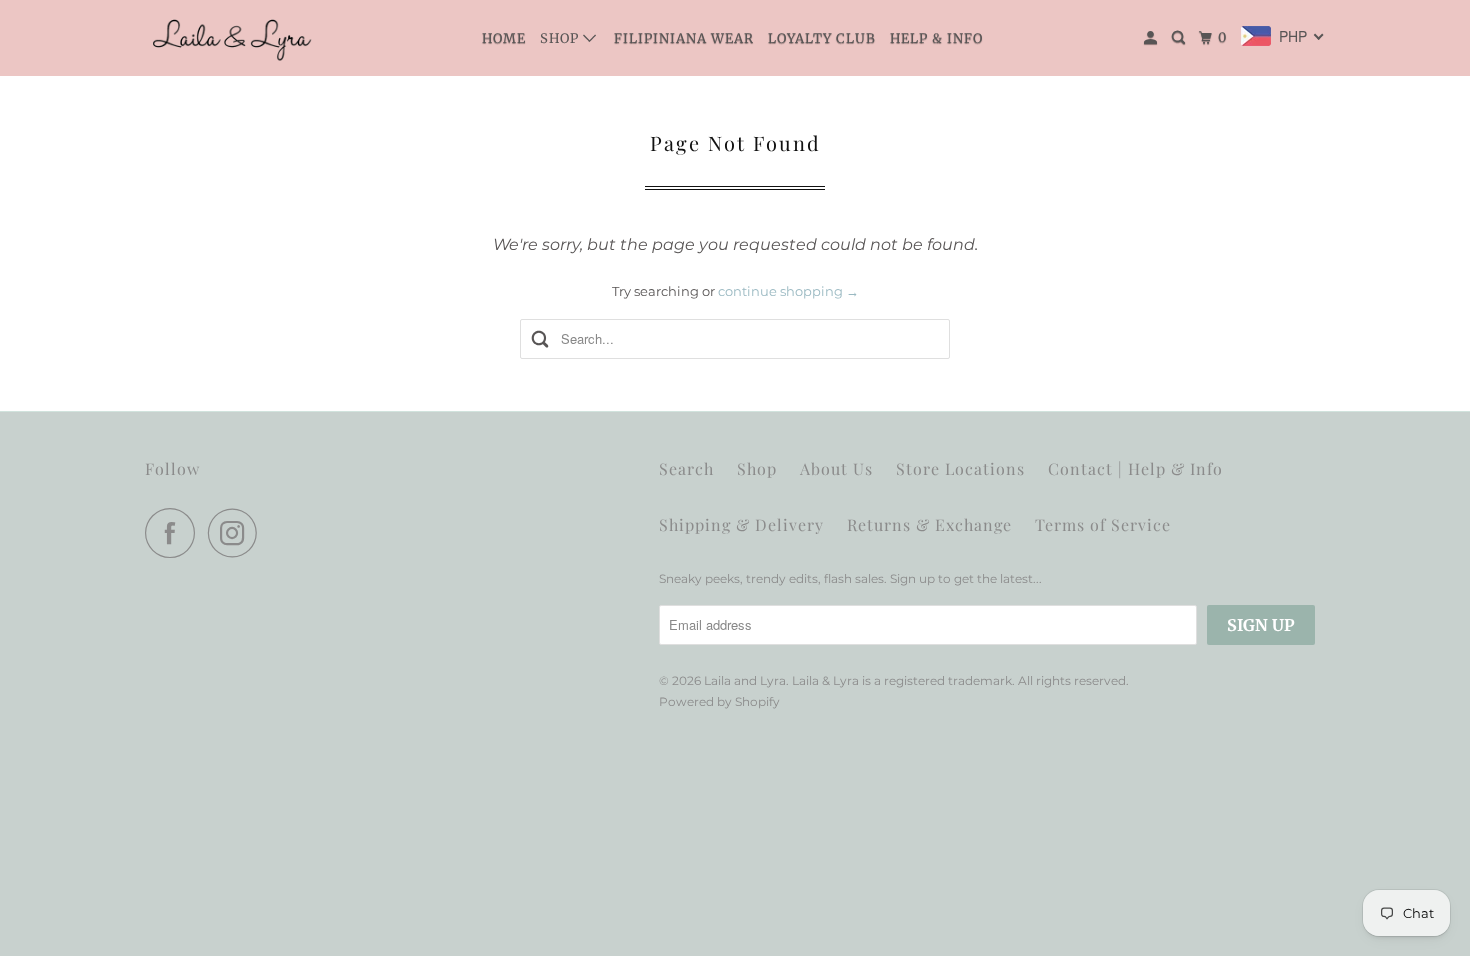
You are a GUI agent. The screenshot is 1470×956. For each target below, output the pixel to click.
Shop (561, 38)
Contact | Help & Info (1135, 468)
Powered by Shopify (719, 701)
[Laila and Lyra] (235, 38)
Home (504, 38)
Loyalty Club (822, 38)
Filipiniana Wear (684, 38)
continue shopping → (788, 291)
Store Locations (960, 468)
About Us (836, 468)
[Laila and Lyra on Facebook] (175, 533)
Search (686, 468)
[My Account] (1152, 38)
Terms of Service (1103, 524)
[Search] (1180, 38)
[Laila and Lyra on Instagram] (238, 533)
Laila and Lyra (745, 680)
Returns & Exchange (929, 524)
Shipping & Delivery (741, 524)
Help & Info (936, 38)
